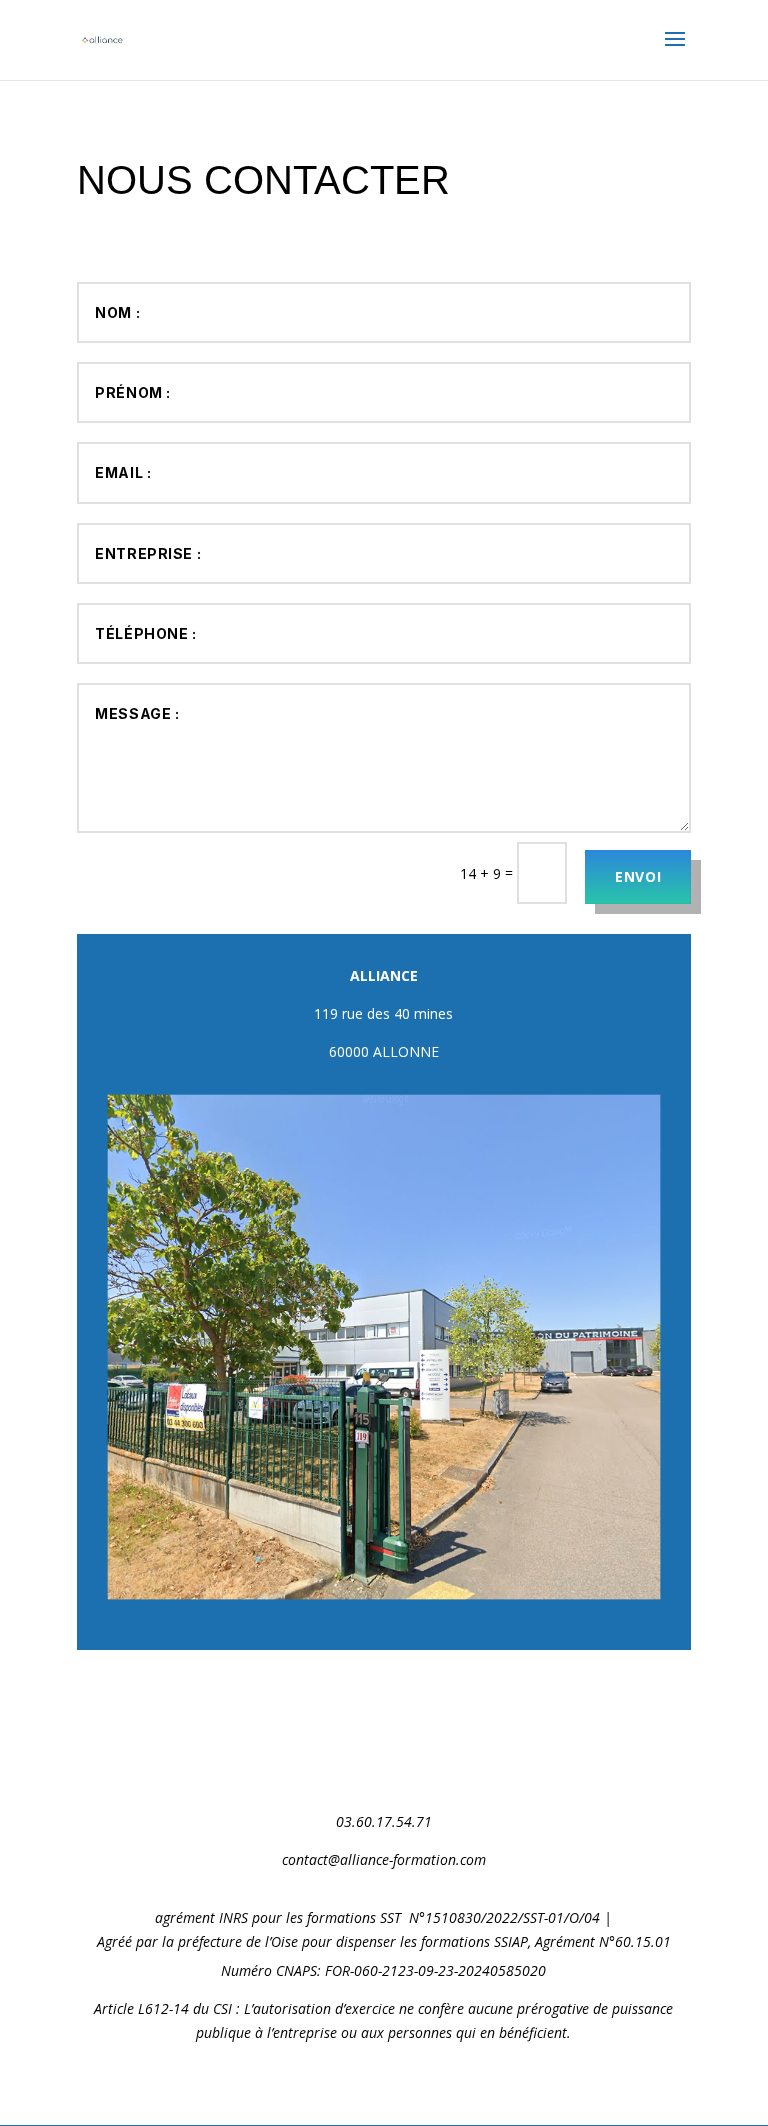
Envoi (638, 876)
